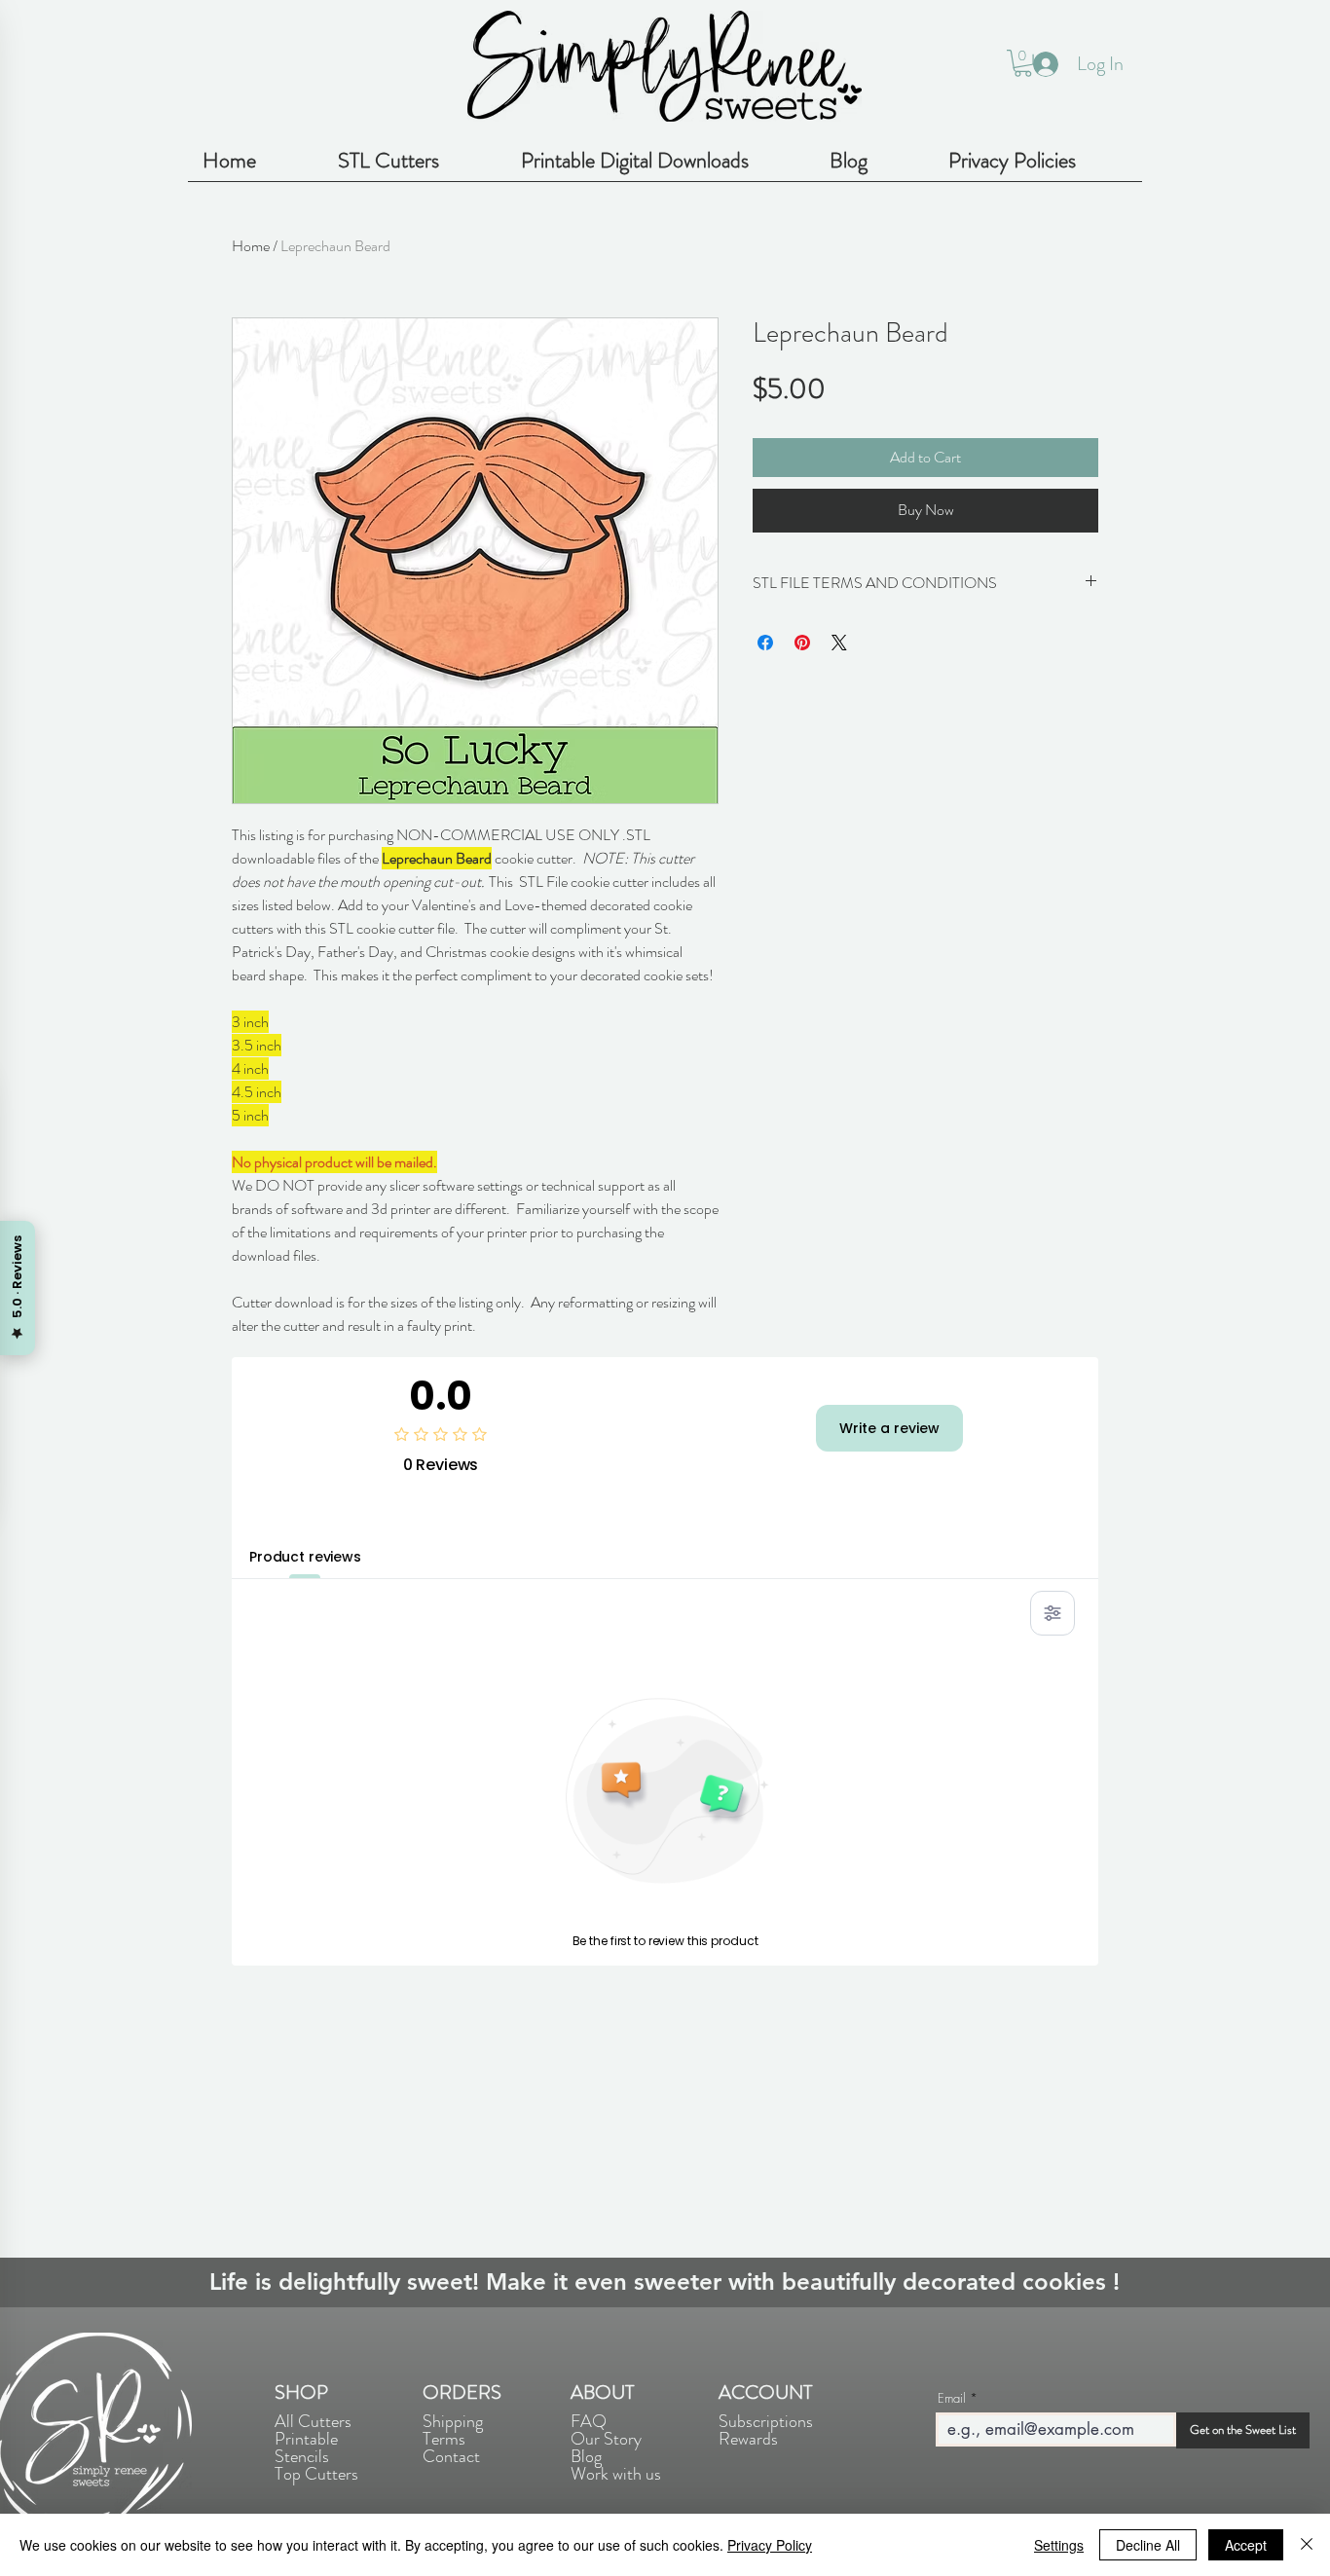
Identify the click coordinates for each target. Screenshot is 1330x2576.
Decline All (1148, 2545)
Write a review (889, 1428)
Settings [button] (1059, 2545)
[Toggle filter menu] (1053, 1613)
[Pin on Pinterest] (802, 643)
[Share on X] (839, 643)
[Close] (1307, 2545)
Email (952, 2398)
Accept (1246, 2545)
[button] (1023, 63)
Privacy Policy (770, 2545)
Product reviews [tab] (305, 1557)
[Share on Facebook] (765, 643)
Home (251, 246)
